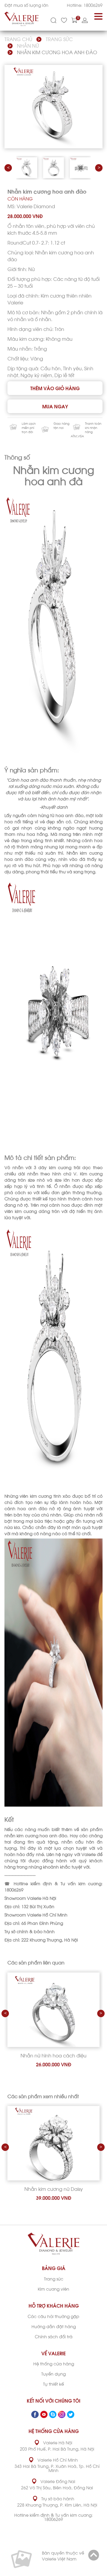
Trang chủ (18, 39)
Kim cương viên (53, 2289)
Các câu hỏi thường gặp (53, 2316)
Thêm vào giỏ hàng (55, 388)
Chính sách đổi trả (54, 2336)
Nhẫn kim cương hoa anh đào (57, 52)
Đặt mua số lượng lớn (26, 5)
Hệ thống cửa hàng (54, 2363)
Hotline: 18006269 (85, 5)
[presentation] (8, 168)
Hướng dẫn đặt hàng (54, 2326)
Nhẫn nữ (28, 45)
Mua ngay (55, 406)
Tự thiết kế (53, 2384)
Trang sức (59, 39)
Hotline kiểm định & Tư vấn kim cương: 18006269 (53, 2517)
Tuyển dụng (53, 2374)
